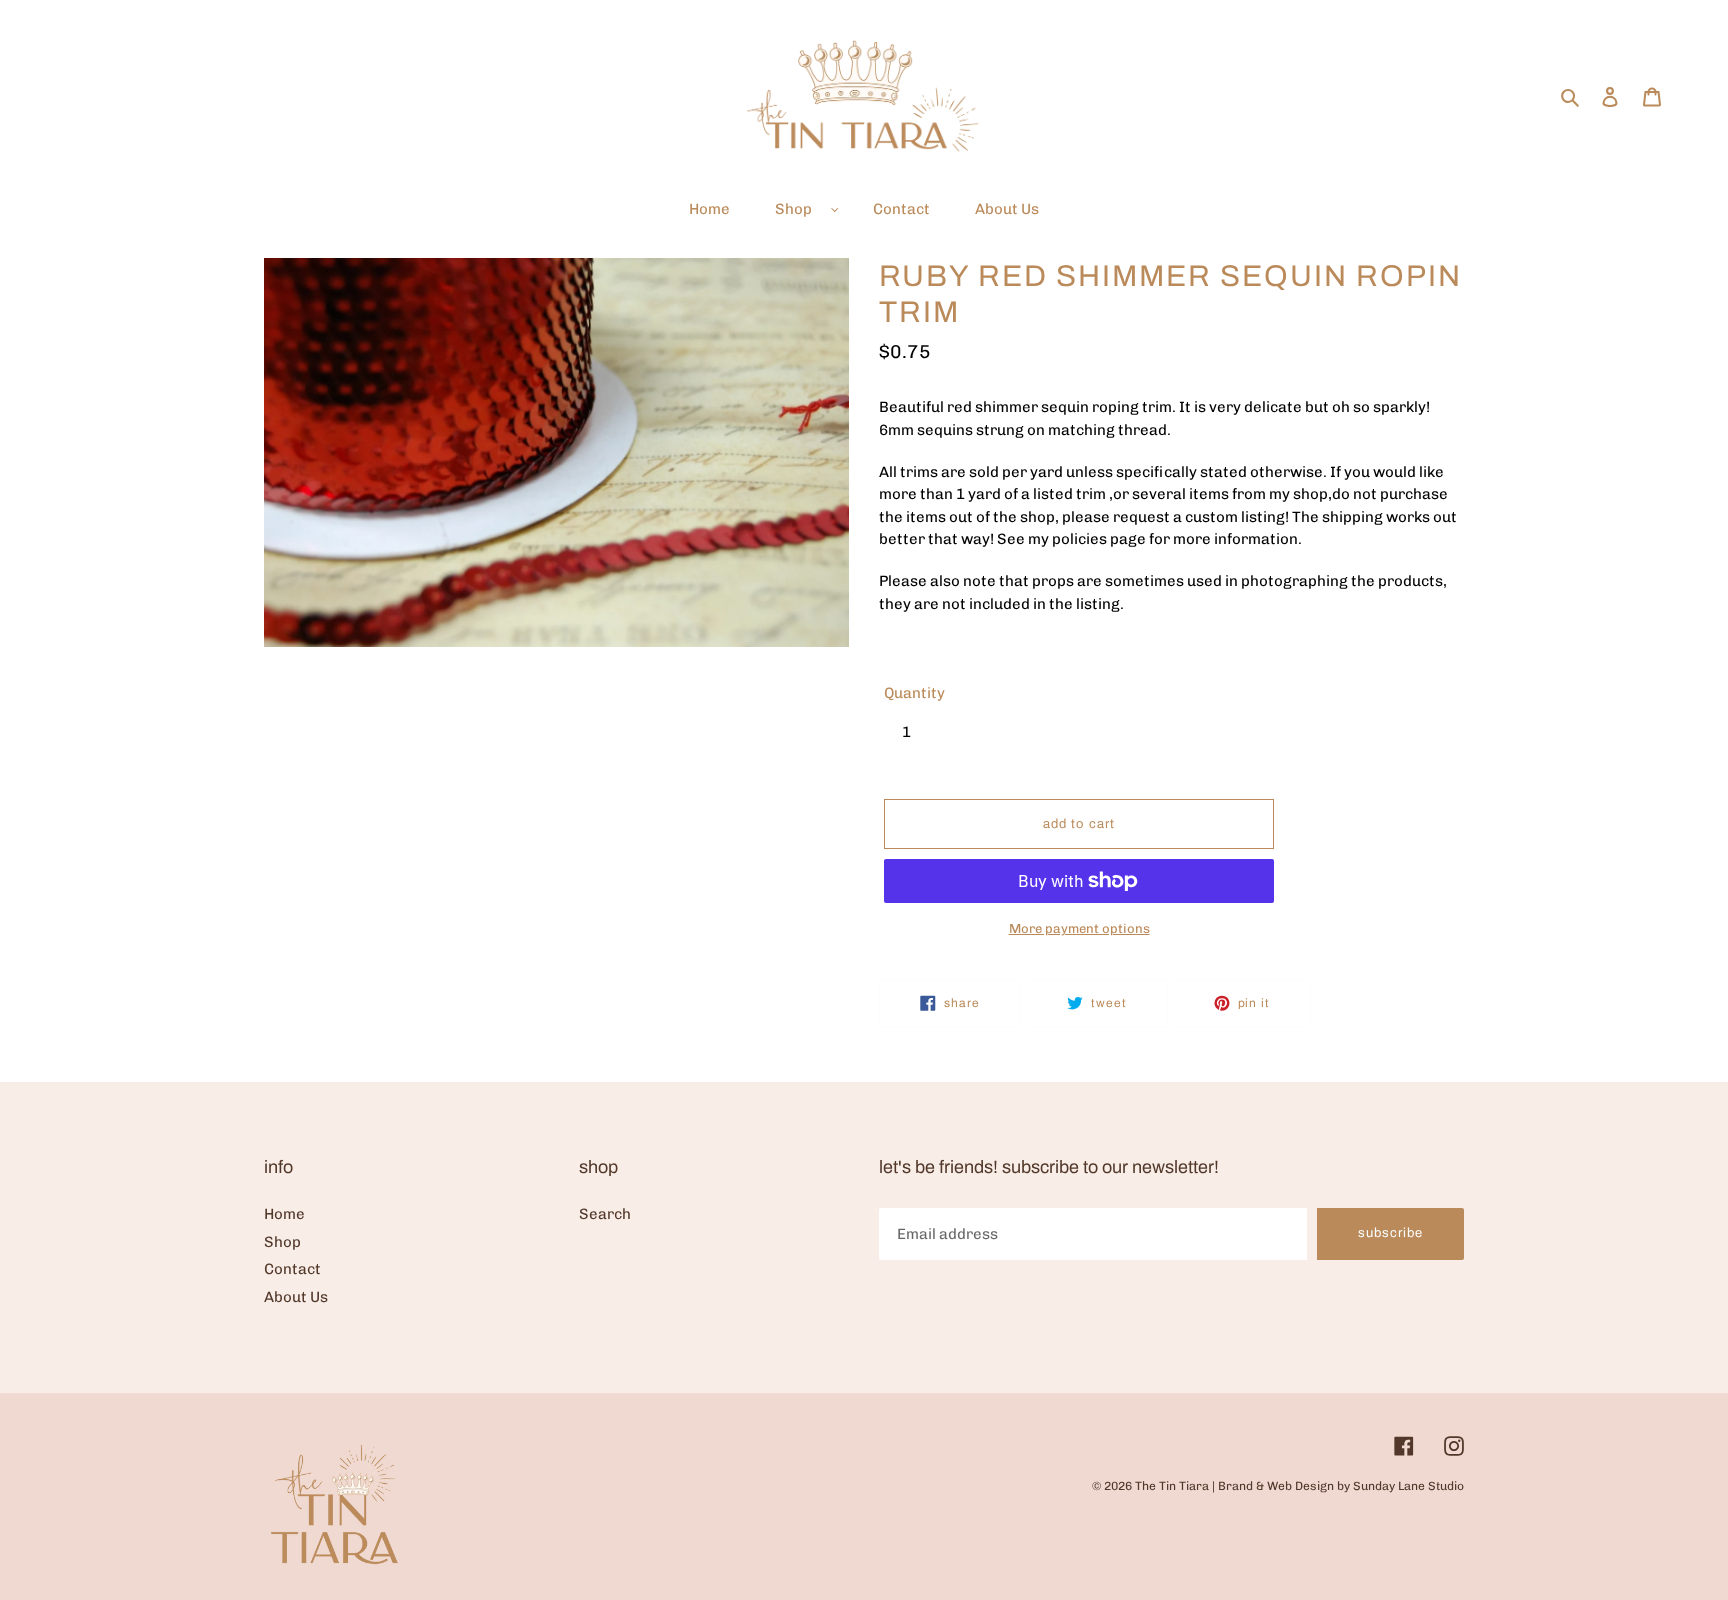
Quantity (914, 693)
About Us (296, 1297)
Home (284, 1214)
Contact (292, 1269)
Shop (282, 1242)
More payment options (1079, 928)
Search (605, 1214)
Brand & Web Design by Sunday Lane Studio (1341, 1486)
